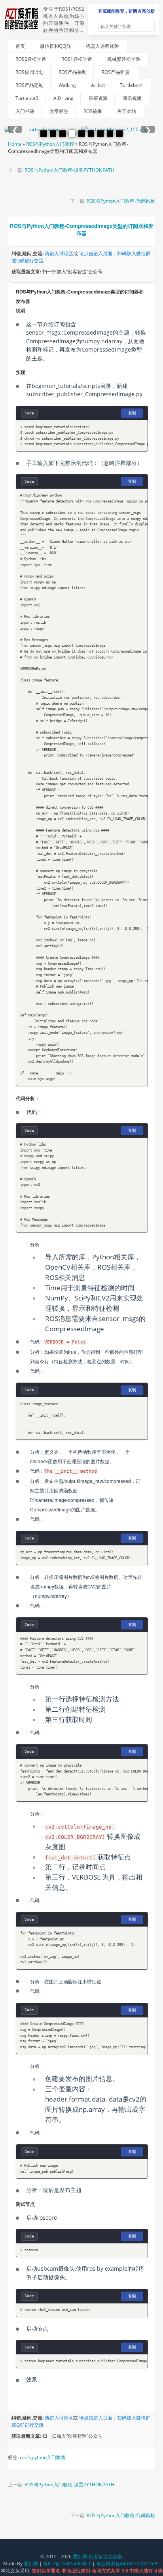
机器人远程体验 (102, 46)
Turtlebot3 (27, 98)
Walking (67, 85)
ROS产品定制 (29, 85)
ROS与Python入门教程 (50, 144)
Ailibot (98, 85)
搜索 (148, 26)
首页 (20, 46)
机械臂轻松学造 (124, 59)
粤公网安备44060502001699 (127, 2564)
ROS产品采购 (73, 72)
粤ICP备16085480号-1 (67, 2564)
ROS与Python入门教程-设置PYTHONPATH (69, 170)
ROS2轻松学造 (31, 59)
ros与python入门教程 (43, 2457)
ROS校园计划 (29, 72)
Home (15, 144)
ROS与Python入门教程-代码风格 (121, 201)
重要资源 (98, 98)
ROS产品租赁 (116, 72)
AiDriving (63, 98)
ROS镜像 (93, 111)
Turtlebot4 (131, 85)
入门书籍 (25, 111)
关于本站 (127, 111)
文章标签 (59, 111)
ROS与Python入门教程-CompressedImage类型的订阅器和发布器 (82, 229)
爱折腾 (31, 2564)
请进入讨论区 (59, 253)
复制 (132, 413)
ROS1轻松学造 (77, 59)
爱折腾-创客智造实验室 (97, 2556)
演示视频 (132, 98)
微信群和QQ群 (55, 46)
